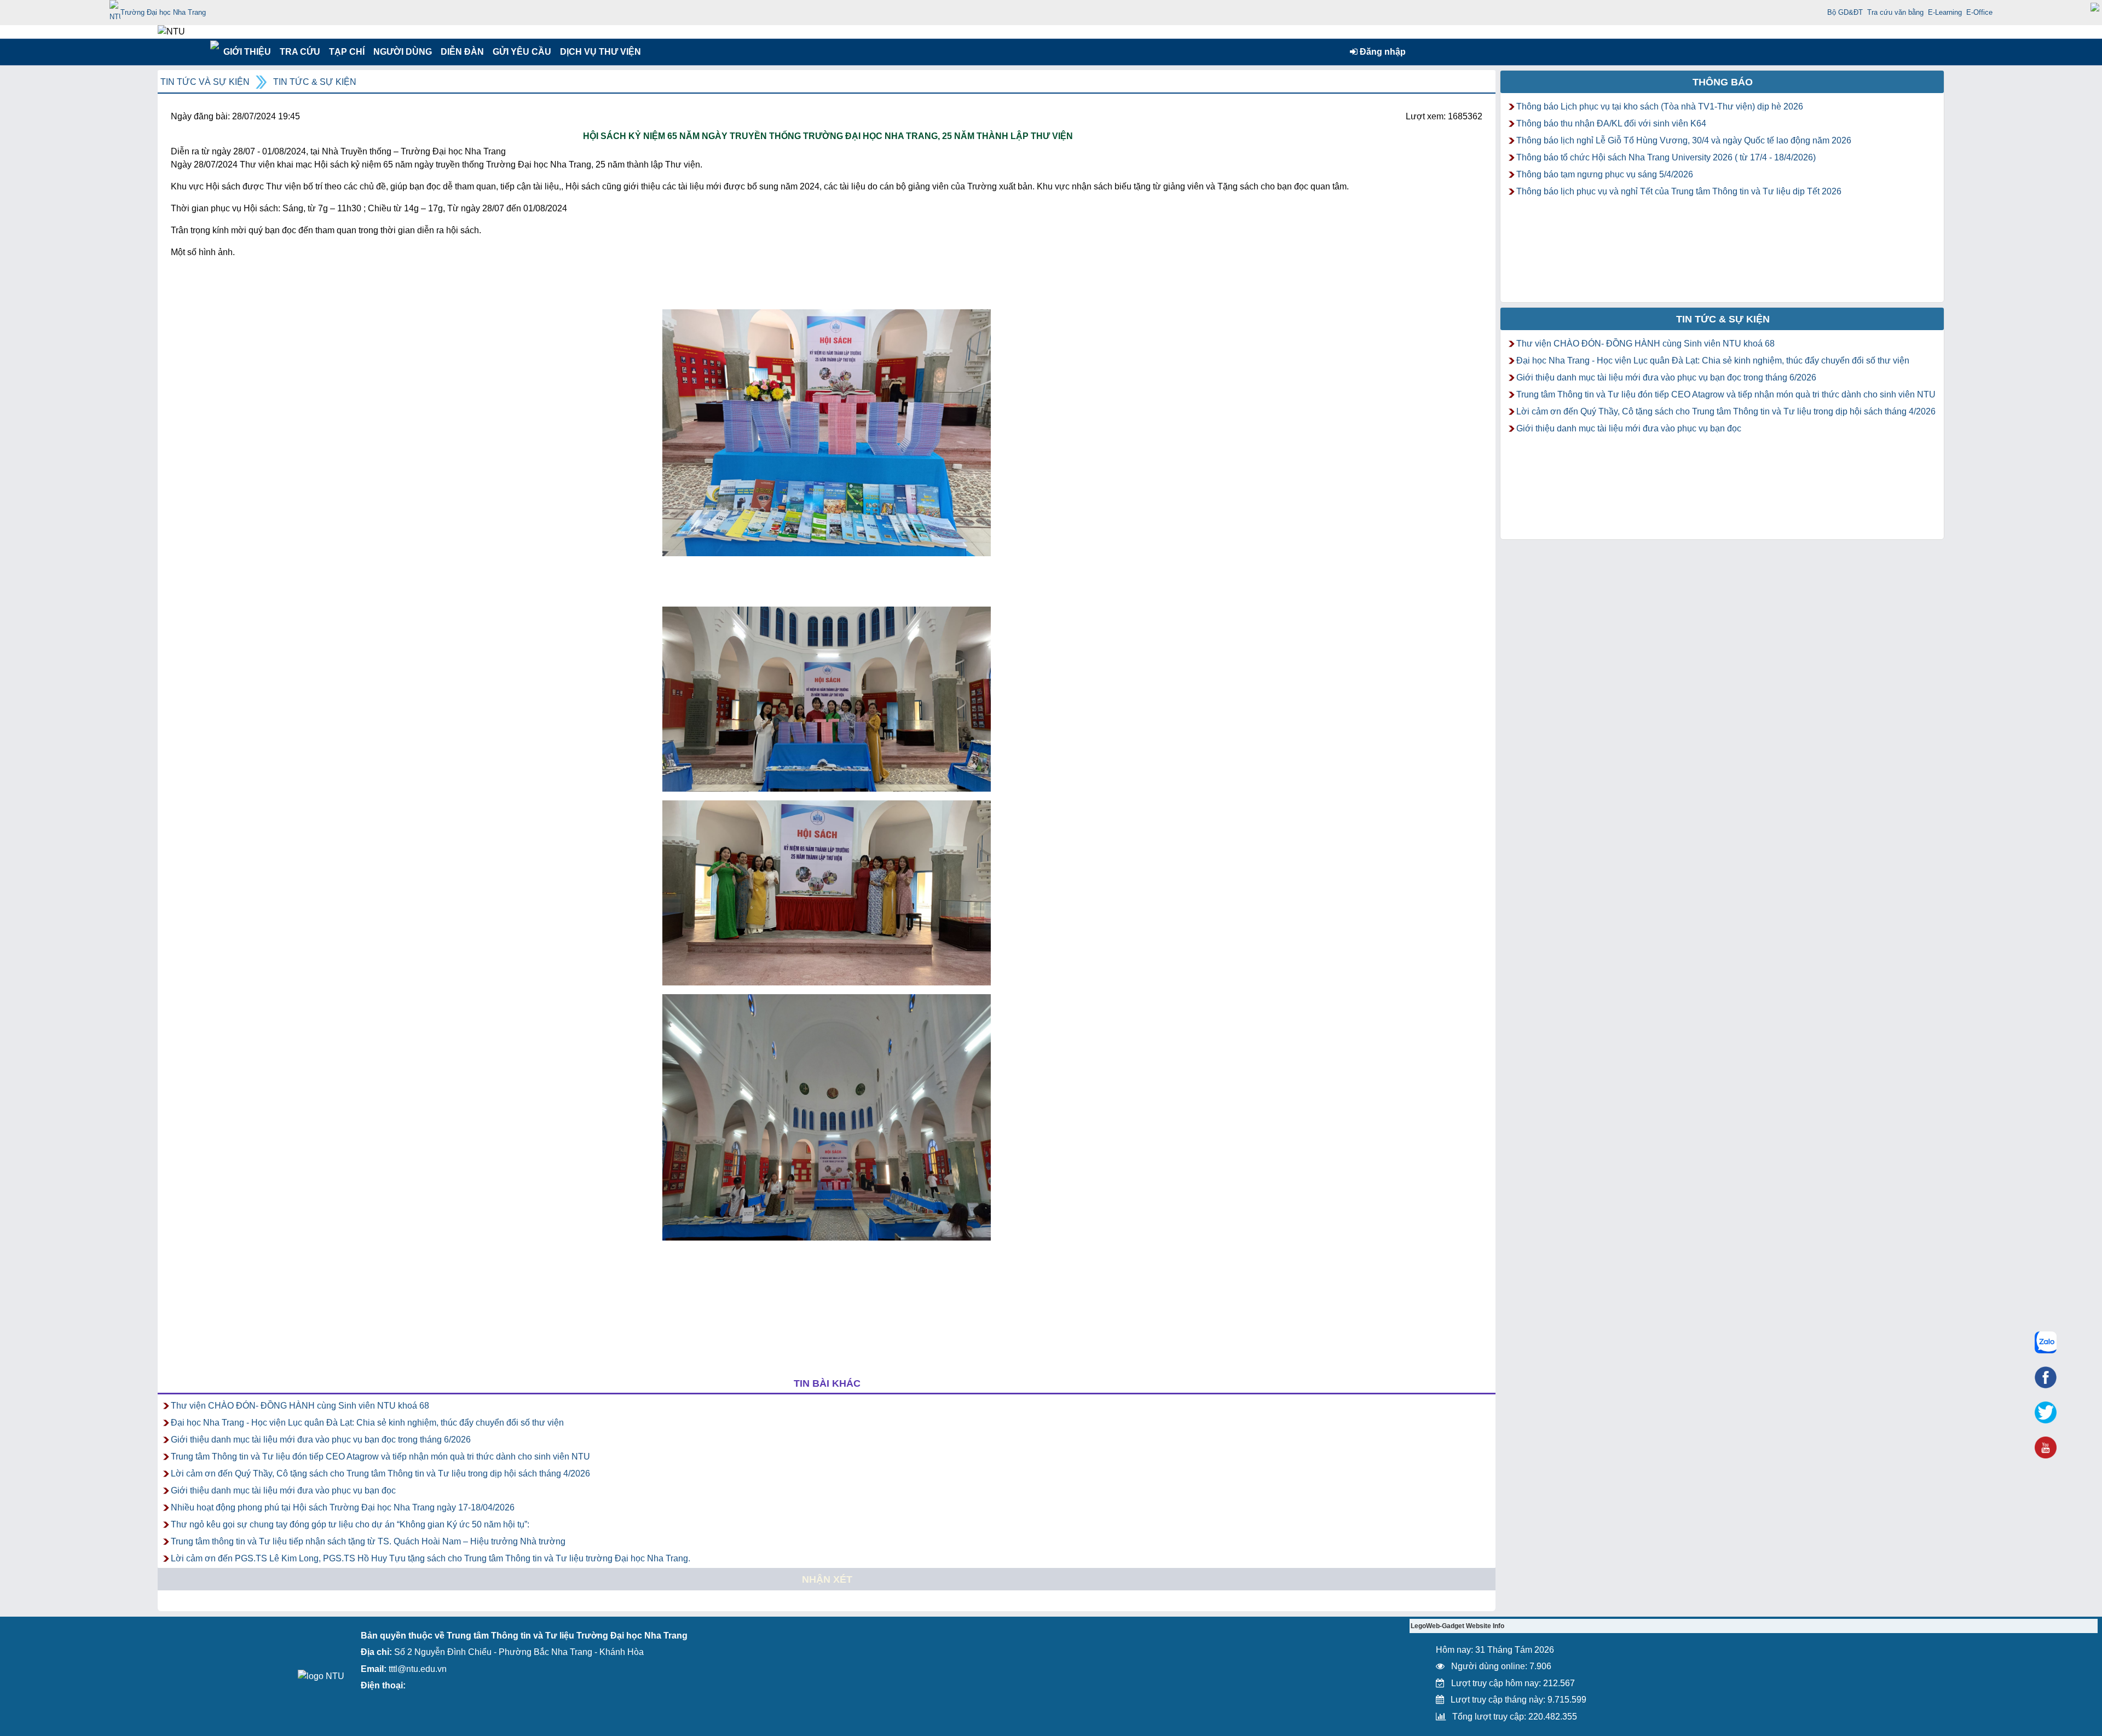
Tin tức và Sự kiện (205, 82)
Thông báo (1723, 82)
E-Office (1979, 12)
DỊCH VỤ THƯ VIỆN (598, 52)
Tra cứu (300, 52)
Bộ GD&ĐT (1845, 12)
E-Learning (1945, 12)
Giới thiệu (247, 52)
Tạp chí (347, 52)
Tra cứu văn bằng (1895, 12)
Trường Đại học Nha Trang (163, 12)
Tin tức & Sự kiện (315, 82)
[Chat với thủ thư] (2046, 1342)
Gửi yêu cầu (522, 52)
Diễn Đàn (462, 52)
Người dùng (402, 52)
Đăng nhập (1382, 52)
